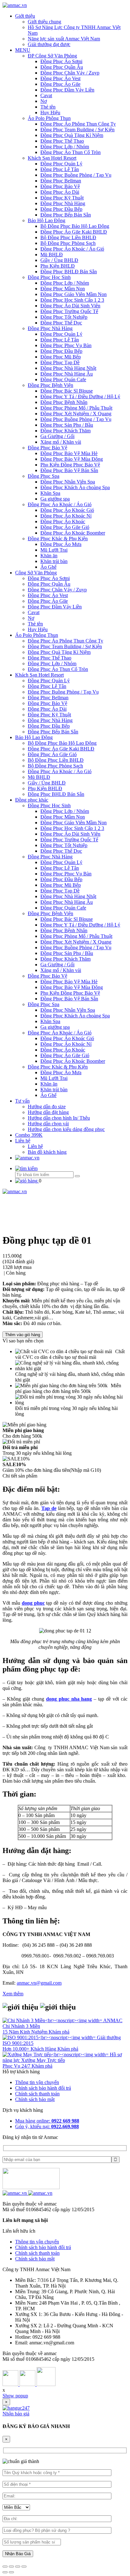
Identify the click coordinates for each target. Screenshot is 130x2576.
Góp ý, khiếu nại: (47, 2126)
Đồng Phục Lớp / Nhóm (65, 147)
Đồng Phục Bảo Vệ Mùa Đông (72, 459)
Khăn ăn (49, 556)
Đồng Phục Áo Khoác (63, 521)
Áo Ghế (48, 567)
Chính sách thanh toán (37, 2094)
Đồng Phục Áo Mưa (61, 544)
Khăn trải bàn (54, 561)
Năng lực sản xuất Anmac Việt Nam (64, 39)
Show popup (15, 2396)
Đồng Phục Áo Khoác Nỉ (66, 516)
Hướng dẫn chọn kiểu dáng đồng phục (66, 1129)
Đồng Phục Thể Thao (62, 141)
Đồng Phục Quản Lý (61, 164)
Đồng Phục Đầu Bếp (61, 209)
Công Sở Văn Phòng (36, 573)
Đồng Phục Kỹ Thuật (62, 198)
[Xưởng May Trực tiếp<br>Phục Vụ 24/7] (56, 2055)
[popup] (16, 2408)
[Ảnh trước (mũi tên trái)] (5, 2572)
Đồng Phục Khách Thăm (65, 431)
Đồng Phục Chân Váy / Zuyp (70, 73)
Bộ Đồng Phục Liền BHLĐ (68, 237)
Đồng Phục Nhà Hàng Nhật (68, 368)
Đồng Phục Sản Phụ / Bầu (67, 425)
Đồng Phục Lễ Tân (60, 169)
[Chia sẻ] (11, 2567)
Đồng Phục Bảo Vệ (60, 186)
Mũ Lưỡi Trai (54, 550)
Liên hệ (23, 1141)
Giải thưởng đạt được (49, 44)
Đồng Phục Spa (44, 476)
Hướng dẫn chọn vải (48, 1124)
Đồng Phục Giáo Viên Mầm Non (74, 294)
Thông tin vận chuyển (37, 2082)
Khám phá (59, 2032)
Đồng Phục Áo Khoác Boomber (73, 533)
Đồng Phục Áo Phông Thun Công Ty (78, 124)
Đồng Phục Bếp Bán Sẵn (66, 215)
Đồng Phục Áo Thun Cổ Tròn (71, 152)
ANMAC (113, 2020)
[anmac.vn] (15, 5)
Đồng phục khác (32, 800)
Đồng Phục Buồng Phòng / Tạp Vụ (76, 175)
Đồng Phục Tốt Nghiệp (64, 317)
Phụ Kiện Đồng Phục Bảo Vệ (70, 465)
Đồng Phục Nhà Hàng (63, 203)
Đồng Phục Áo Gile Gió (65, 527)
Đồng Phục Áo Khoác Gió (67, 510)
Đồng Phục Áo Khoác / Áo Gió (72, 249)
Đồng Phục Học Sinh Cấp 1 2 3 (72, 300)
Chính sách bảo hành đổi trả (43, 2088)
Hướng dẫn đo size (47, 1107)
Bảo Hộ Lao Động (47, 220)
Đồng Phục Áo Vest (60, 78)
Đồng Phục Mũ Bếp (61, 357)
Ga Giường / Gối (57, 436)
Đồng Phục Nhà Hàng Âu (67, 374)
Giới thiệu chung (44, 22)
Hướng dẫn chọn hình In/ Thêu (59, 1118)
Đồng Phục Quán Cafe (63, 379)
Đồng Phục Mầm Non (63, 289)
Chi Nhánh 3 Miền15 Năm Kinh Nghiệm (26, 2029)
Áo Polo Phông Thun (49, 118)
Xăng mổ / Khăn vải (61, 442)
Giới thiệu (25, 16)
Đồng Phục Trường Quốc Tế (69, 311)
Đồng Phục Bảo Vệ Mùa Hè (69, 453)
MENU (23, 50)
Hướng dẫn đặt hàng (48, 1112)
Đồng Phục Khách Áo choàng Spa (75, 487)
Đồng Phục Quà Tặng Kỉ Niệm (72, 135)
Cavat (46, 95)
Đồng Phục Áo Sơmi (61, 61)
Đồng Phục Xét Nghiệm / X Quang (76, 414)
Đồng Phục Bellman (61, 181)
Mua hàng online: (47, 2121)
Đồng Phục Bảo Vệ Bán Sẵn (69, 470)
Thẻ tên (48, 107)
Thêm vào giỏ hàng (23, 1335)
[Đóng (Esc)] (5, 2567)
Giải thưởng (109, 2037)
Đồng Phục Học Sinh (49, 277)
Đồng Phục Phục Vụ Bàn (66, 345)
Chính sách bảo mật (35, 2099)
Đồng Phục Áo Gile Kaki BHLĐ (74, 232)
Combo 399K (29, 1135)
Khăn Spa (50, 493)
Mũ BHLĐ (52, 255)
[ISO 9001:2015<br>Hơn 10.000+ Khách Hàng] (50, 2037)
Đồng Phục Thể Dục (61, 323)
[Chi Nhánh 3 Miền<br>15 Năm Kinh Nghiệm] (53, 2020)
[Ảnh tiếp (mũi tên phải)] (11, 2572)
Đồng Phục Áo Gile (60, 84)
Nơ (44, 101)
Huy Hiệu (50, 113)
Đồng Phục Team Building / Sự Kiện (77, 130)
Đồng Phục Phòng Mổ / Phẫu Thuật (76, 408)
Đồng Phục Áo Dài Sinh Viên (70, 306)
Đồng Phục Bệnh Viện (50, 385)
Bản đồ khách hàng (47, 1152)
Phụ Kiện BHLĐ (58, 266)
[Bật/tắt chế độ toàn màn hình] (18, 2567)
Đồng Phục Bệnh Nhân (64, 402)
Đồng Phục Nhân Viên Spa (68, 482)
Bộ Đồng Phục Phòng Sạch (68, 243)
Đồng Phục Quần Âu (62, 67)
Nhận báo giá (16, 2414)
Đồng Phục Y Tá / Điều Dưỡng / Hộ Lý (80, 397)
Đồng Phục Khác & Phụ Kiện (58, 539)
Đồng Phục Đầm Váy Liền (67, 90)
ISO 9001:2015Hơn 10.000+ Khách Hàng (30, 2046)
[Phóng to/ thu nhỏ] (24, 2567)
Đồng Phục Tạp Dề (60, 362)
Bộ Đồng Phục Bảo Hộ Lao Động (75, 226)
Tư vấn (22, 1101)
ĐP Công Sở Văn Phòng (52, 56)
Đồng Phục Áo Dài (60, 192)
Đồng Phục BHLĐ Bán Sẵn (69, 272)
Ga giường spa (55, 499)
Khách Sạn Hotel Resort (52, 158)
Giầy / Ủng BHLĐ (59, 260)
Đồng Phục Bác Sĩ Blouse (67, 391)
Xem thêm (13, 1994)
